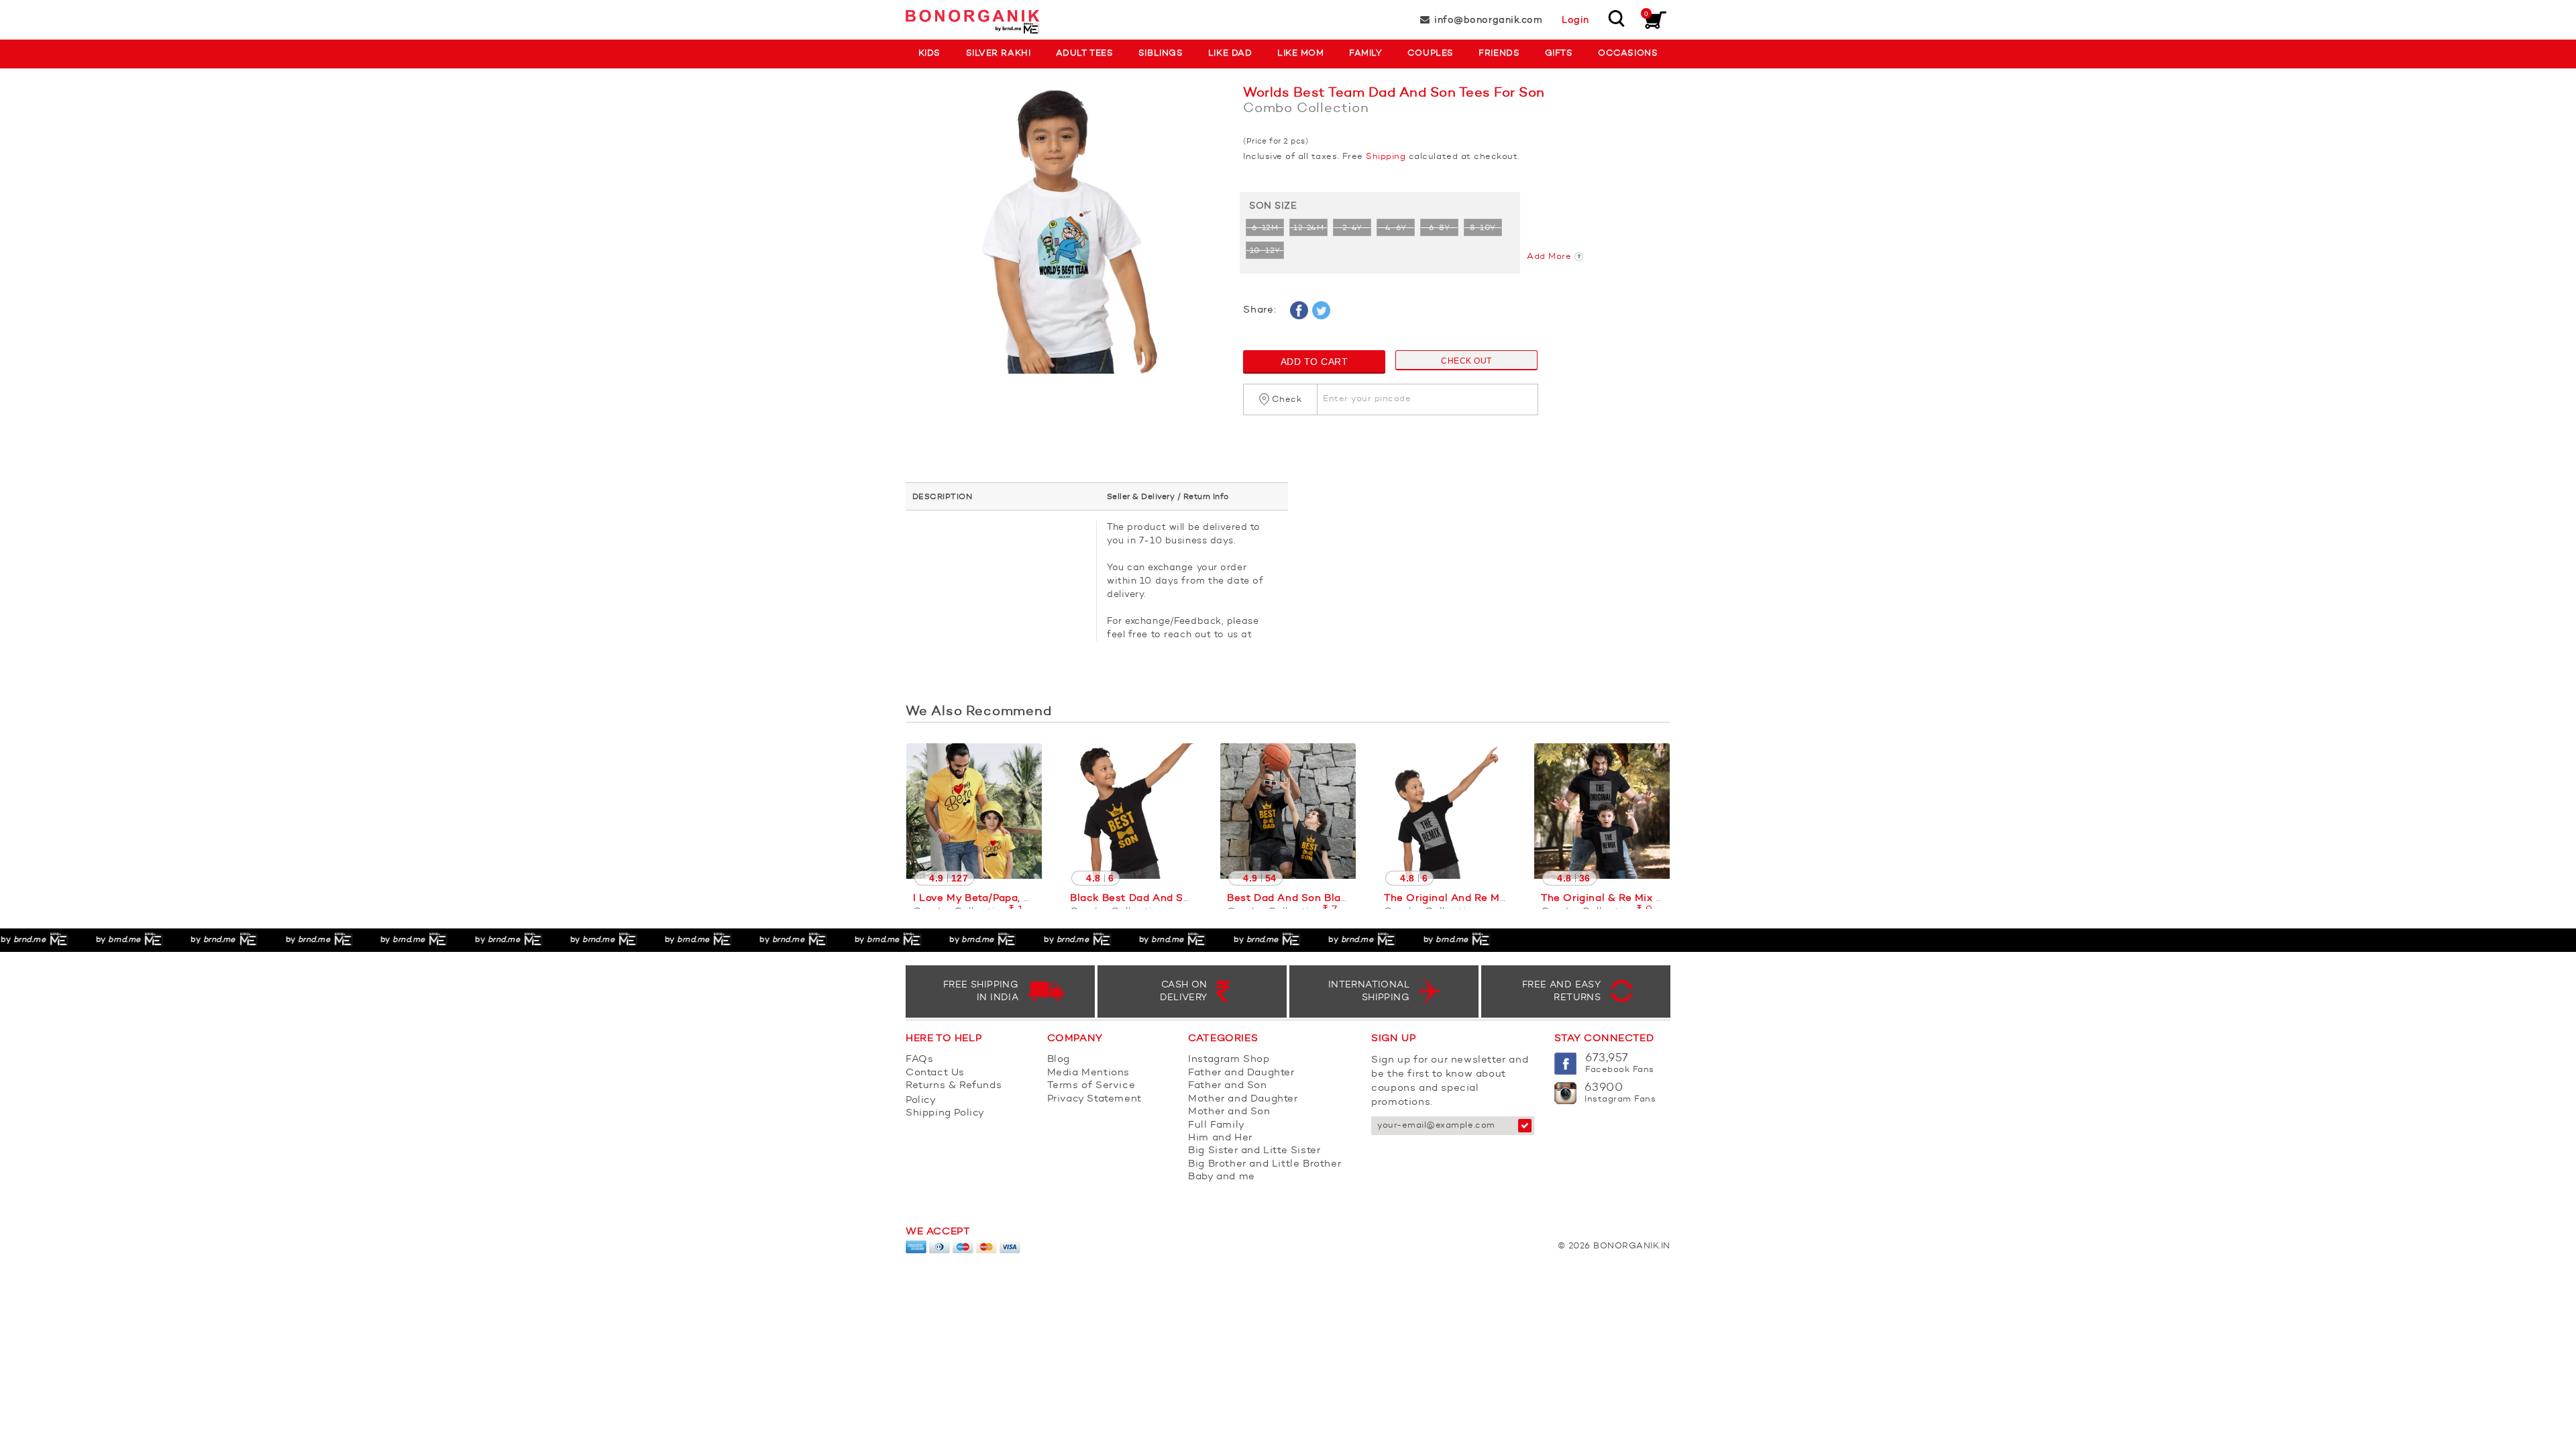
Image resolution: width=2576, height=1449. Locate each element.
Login (1575, 20)
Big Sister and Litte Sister (1254, 1151)
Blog (1059, 1060)
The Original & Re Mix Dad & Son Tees (1639, 899)
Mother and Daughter (1243, 1099)
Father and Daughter (1241, 1073)
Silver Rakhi (998, 53)
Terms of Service (1091, 1086)
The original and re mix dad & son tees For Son (1510, 899)
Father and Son (1227, 1086)
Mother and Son (1229, 1112)
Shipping (1386, 157)
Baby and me (1222, 1177)
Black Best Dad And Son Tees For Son (1168, 899)
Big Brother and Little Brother (1265, 1164)
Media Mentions (1088, 1073)
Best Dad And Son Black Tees (1303, 899)
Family (1365, 53)
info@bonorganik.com (1488, 20)
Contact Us (935, 1073)
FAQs (919, 1060)
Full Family (1217, 1125)
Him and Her (1220, 1138)
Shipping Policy (945, 1113)
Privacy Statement (1094, 1099)
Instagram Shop (1229, 1060)
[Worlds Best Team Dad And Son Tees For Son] (1064, 236)
